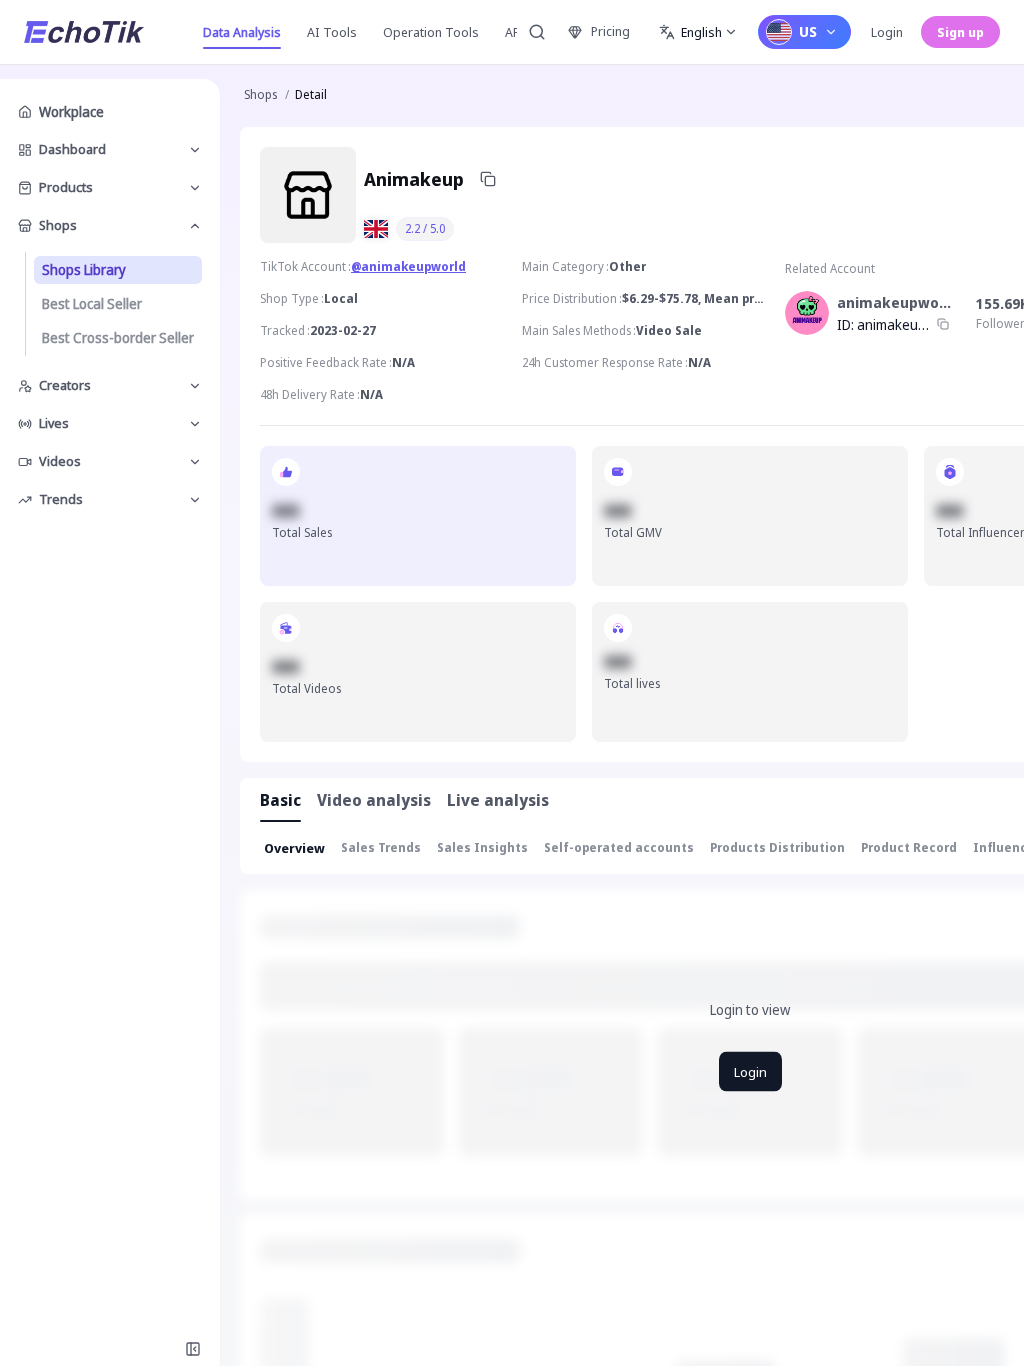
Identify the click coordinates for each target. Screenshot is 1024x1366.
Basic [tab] (280, 800)
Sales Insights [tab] (482, 847)
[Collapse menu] (193, 1349)
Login (887, 32)
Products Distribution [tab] (777, 847)
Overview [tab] (294, 848)
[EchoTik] (84, 32)
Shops (260, 94)
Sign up (960, 32)
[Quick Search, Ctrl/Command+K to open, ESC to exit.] (537, 32)
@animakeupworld (408, 266)
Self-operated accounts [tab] (619, 847)
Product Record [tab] (909, 847)
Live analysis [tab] (498, 800)
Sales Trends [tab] (381, 847)
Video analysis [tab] (374, 800)
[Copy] (488, 179)
